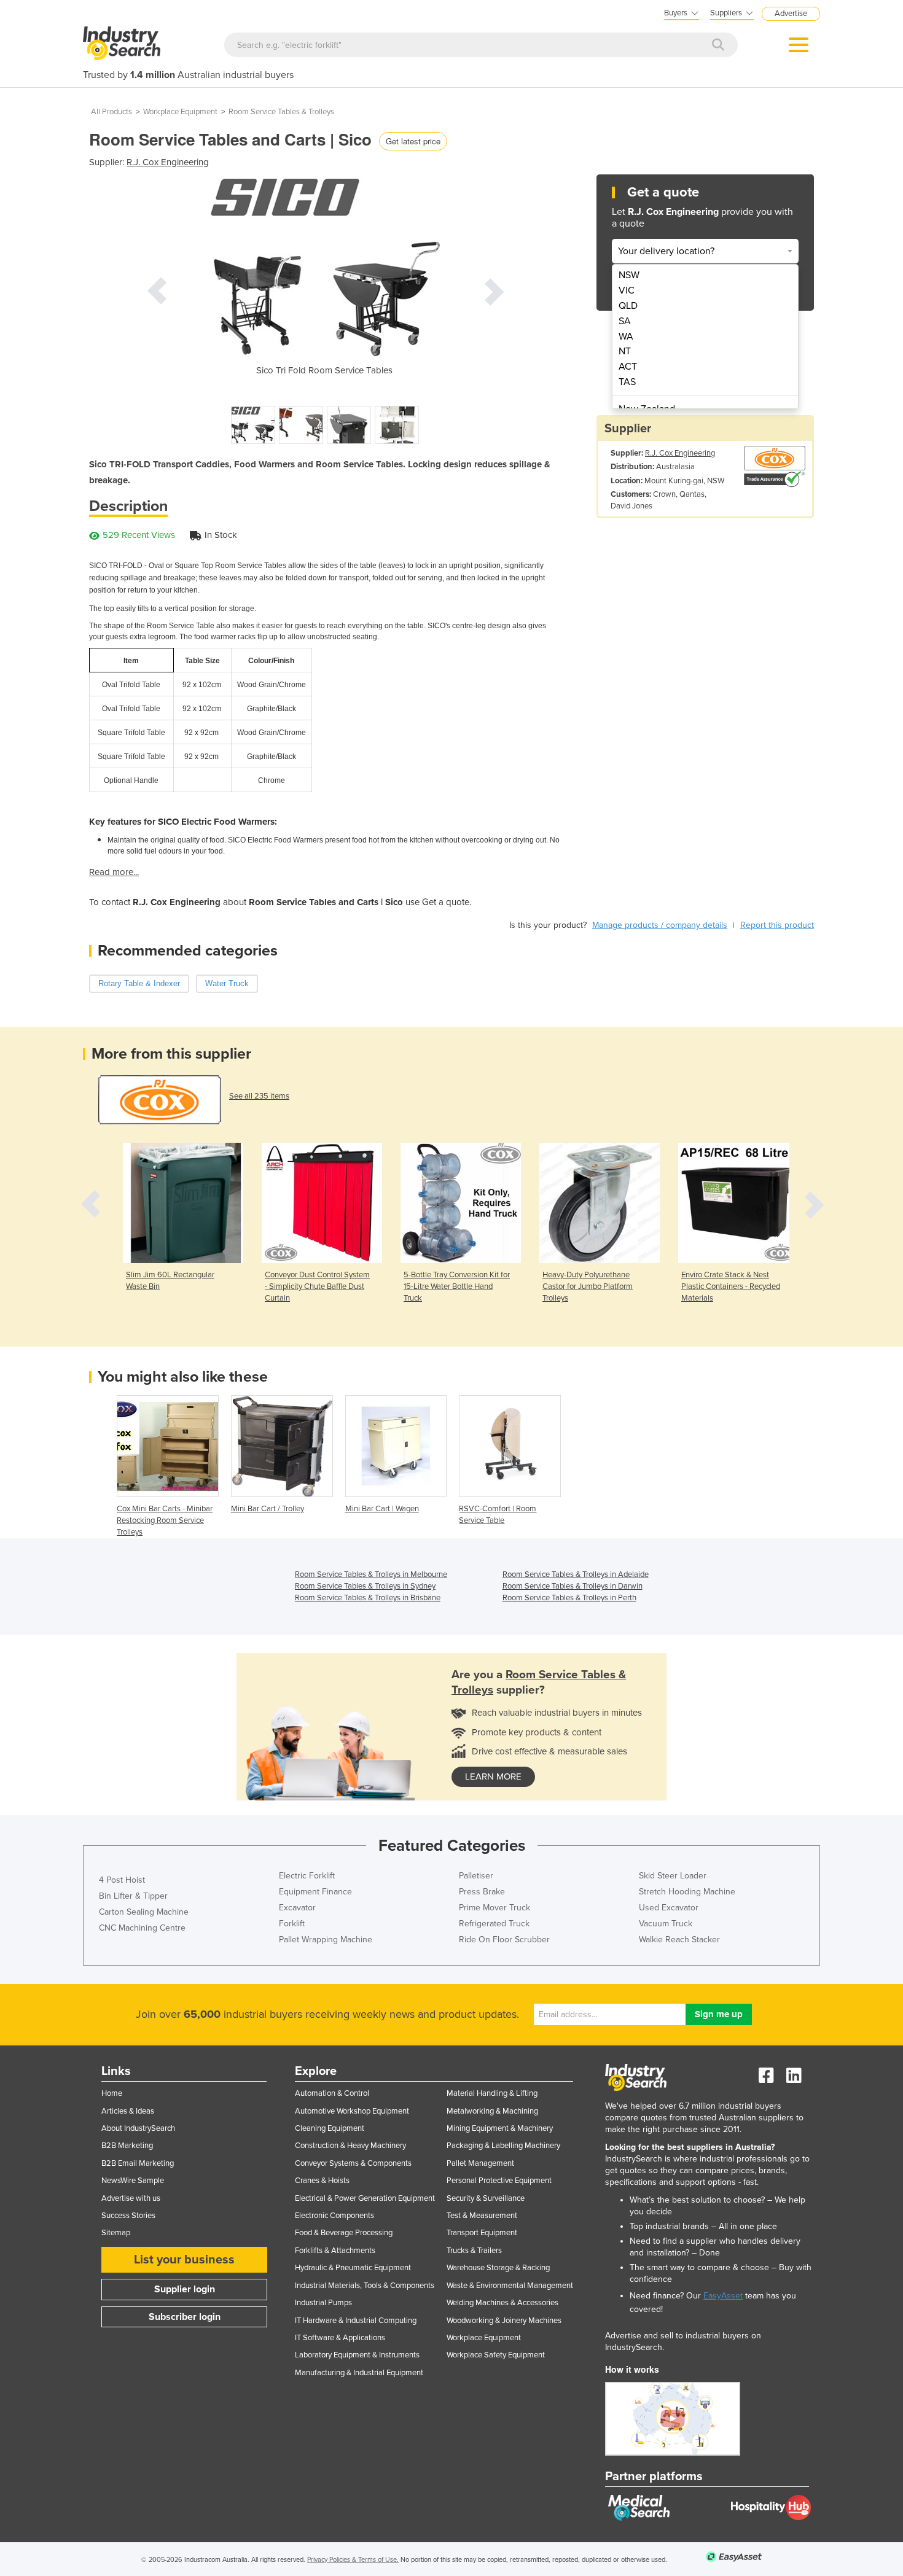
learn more (493, 1776)
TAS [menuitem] (627, 382)
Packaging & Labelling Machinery (503, 2146)
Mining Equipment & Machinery (500, 2128)
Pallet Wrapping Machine (326, 1940)
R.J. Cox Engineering (168, 162)
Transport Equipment (482, 2233)
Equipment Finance (315, 1892)
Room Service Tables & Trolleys (281, 112)
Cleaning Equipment (330, 2128)
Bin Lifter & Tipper (133, 1896)
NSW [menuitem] (629, 275)
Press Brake (482, 1892)
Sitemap (116, 2233)
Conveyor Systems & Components (353, 2163)
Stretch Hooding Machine (687, 1892)
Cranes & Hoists (322, 2181)
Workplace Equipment (180, 112)
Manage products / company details (660, 925)
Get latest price (413, 141)
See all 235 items (259, 1096)
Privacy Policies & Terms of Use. (353, 2560)
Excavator (297, 1908)
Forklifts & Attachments (335, 2251)
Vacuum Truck (666, 1924)
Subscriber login (185, 2317)
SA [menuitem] (625, 321)
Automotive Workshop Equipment (352, 2111)
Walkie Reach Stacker (679, 1940)
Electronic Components (334, 2216)
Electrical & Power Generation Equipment (365, 2198)
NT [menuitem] (625, 351)
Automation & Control (332, 2093)
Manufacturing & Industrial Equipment (359, 2373)
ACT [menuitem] (628, 367)
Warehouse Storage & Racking (498, 2268)
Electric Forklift (307, 1876)
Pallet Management (480, 2163)
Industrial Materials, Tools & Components (365, 2286)
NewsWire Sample (133, 2181)
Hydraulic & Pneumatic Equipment (353, 2268)
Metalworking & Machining (492, 2111)
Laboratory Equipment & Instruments (357, 2355)
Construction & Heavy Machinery (350, 2146)
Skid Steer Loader (673, 1876)
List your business (184, 2260)
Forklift (292, 1924)
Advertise (791, 14)
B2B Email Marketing (138, 2163)
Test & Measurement (482, 2216)
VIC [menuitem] (627, 290)
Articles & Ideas (128, 2111)
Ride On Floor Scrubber (504, 1940)
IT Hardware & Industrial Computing (356, 2321)
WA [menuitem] (626, 337)
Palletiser (476, 1876)
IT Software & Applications (340, 2338)
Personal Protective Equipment (499, 2181)
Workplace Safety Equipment (496, 2355)
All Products (111, 112)
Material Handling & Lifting (492, 2093)
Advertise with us (131, 2198)
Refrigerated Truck (494, 1924)
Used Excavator (669, 1908)
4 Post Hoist (122, 1880)
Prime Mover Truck (495, 1908)
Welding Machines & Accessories (502, 2303)
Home (112, 2093)
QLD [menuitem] (628, 306)
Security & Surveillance (486, 2198)
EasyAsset (723, 2296)
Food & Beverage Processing (344, 2233)
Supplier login (185, 2289)
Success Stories (128, 2216)
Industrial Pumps (323, 2303)
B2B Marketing (127, 2146)
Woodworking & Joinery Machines (504, 2321)
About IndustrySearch (138, 2128)
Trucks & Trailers (474, 2251)
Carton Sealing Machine (144, 1912)
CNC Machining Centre (142, 1928)
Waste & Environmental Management (510, 2286)
